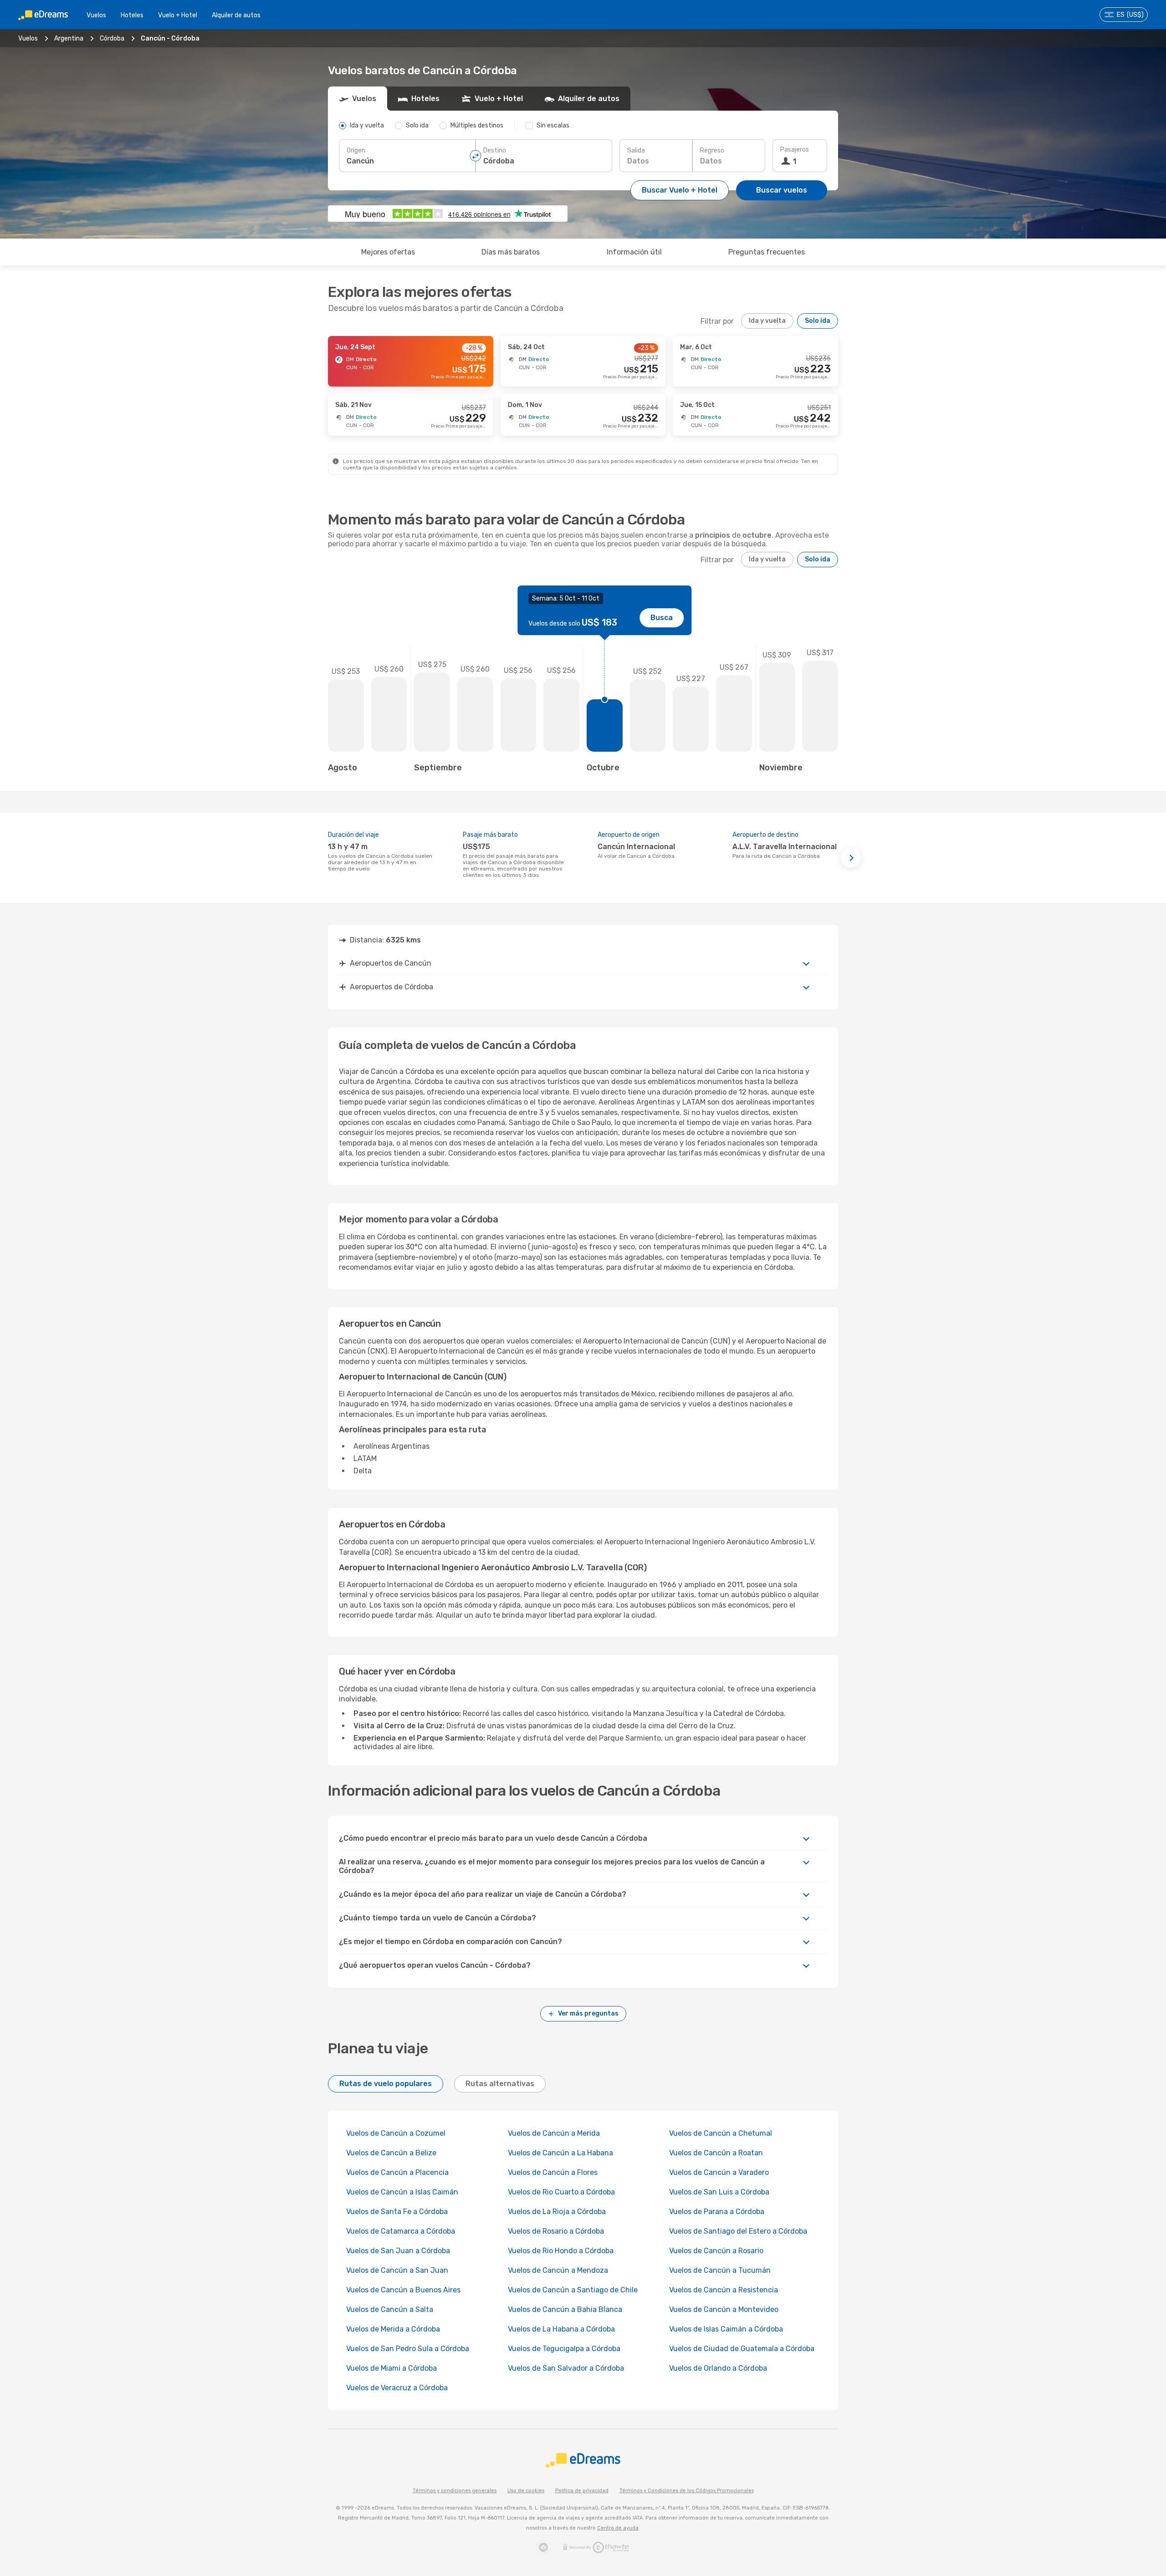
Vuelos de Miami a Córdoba (391, 2368)
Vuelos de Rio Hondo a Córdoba (561, 2251)
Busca (662, 618)
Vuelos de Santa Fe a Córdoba (397, 2212)
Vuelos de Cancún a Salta (390, 2309)
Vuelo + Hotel (178, 15)
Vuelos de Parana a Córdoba (717, 2212)
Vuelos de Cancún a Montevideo (724, 2309)
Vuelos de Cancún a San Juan (397, 2270)
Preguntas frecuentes (767, 252)
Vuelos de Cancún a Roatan (716, 2153)
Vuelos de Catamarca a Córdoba (401, 2231)
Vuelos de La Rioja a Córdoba (557, 2212)
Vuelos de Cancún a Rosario (716, 2251)
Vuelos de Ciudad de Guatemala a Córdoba (742, 2349)
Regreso (712, 150)
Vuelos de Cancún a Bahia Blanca (565, 2309)
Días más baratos (511, 252)
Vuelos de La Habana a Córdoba (561, 2329)
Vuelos (96, 15)
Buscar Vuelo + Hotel (680, 190)
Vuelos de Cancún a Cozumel (396, 2133)
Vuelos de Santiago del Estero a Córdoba (738, 2231)
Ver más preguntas (588, 2013)
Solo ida (818, 321)
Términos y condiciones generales (455, 2491)
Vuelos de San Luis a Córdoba (719, 2192)
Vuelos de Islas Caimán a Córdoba (726, 2329)
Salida (636, 150)
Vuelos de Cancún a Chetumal (721, 2133)
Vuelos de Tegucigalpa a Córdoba (564, 2349)
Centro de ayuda (618, 2528)
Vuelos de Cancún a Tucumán (720, 2270)
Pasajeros (795, 150)
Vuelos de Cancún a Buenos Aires (403, 2290)
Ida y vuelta (767, 321)
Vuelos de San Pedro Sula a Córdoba (408, 2349)
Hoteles (132, 15)
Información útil (634, 252)
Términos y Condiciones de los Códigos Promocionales (687, 2491)
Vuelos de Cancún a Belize (391, 2153)
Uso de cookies (526, 2491)
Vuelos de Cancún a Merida (554, 2133)
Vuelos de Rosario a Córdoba (556, 2231)
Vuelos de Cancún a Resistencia (724, 2290)
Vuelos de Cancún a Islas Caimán (402, 2192)
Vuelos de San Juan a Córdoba (398, 2251)
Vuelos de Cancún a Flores (553, 2172)
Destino (495, 150)
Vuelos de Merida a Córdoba (393, 2329)
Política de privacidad (582, 2491)
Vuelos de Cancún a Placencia (397, 2172)
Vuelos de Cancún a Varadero (719, 2172)
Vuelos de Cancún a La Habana (560, 2153)
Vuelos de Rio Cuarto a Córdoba (561, 2192)
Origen (356, 150)
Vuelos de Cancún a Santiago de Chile (573, 2290)
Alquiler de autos (236, 15)
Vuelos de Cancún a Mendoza (558, 2270)
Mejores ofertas (388, 252)
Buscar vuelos (782, 190)
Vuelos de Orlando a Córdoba (718, 2368)
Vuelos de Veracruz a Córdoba (397, 2388)
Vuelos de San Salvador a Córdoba (566, 2368)
